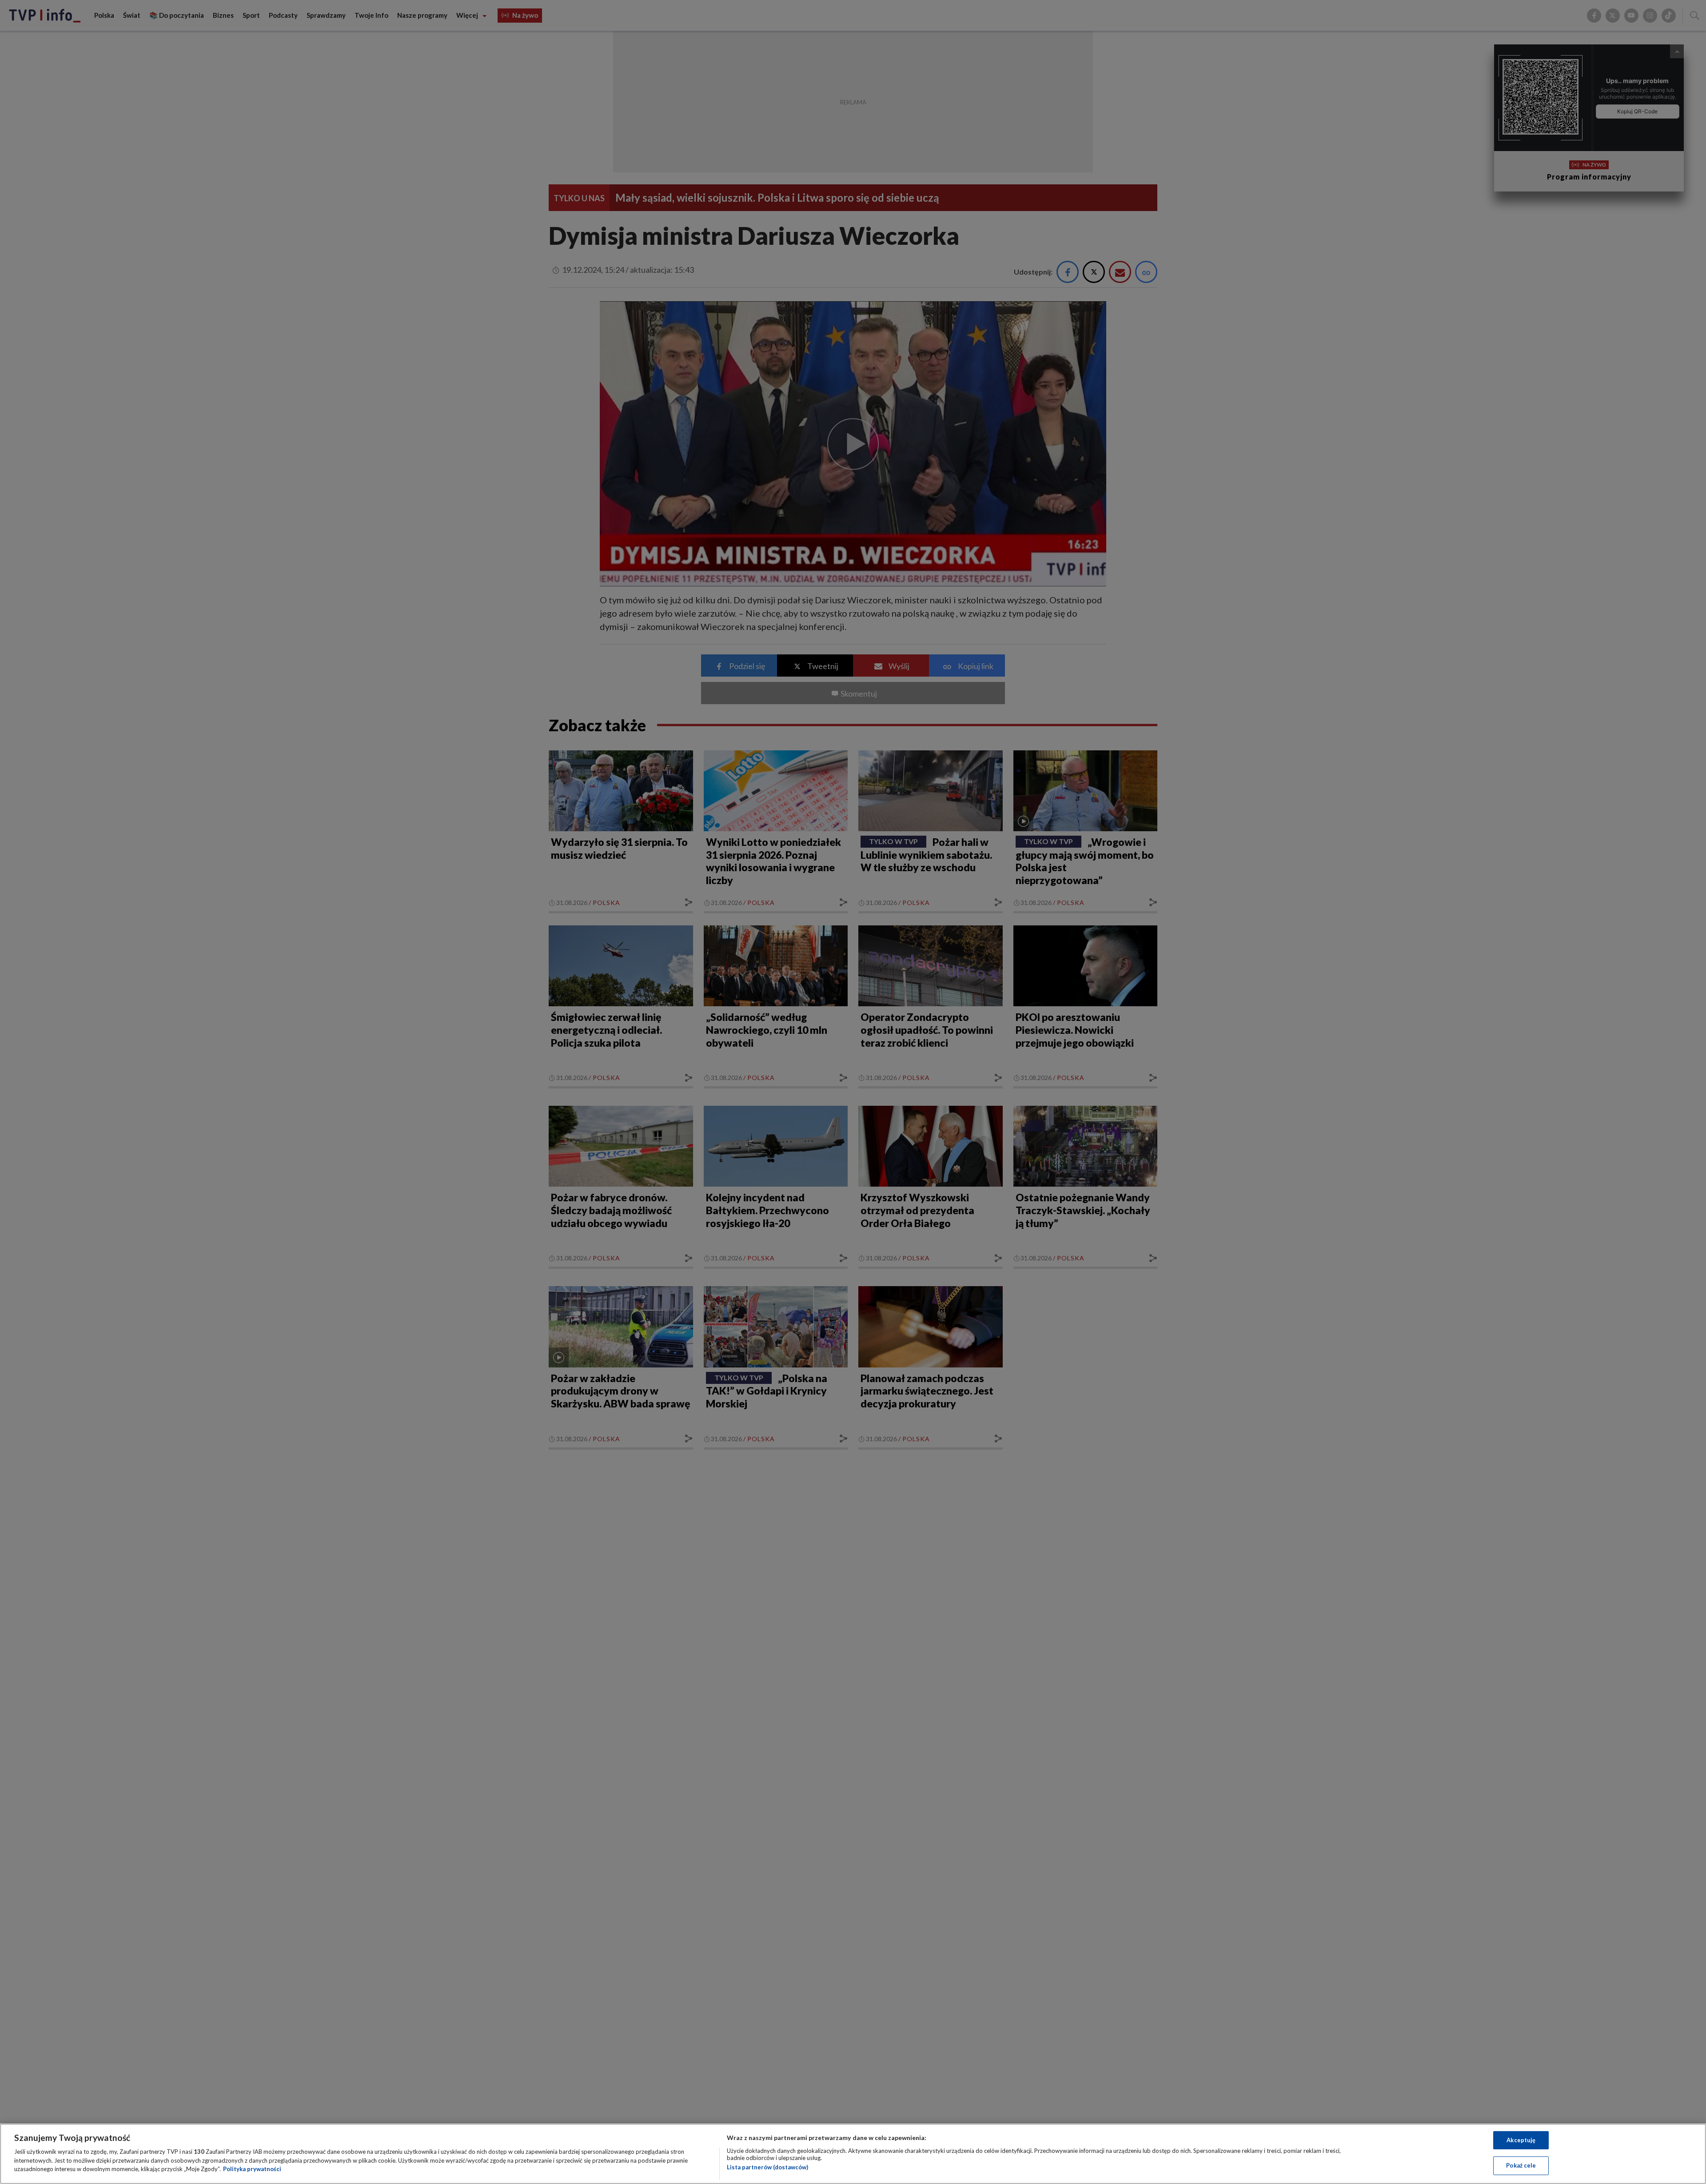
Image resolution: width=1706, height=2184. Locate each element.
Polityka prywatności (252, 2169)
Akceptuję (1521, 2140)
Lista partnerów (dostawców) (767, 2167)
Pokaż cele (1521, 2165)
